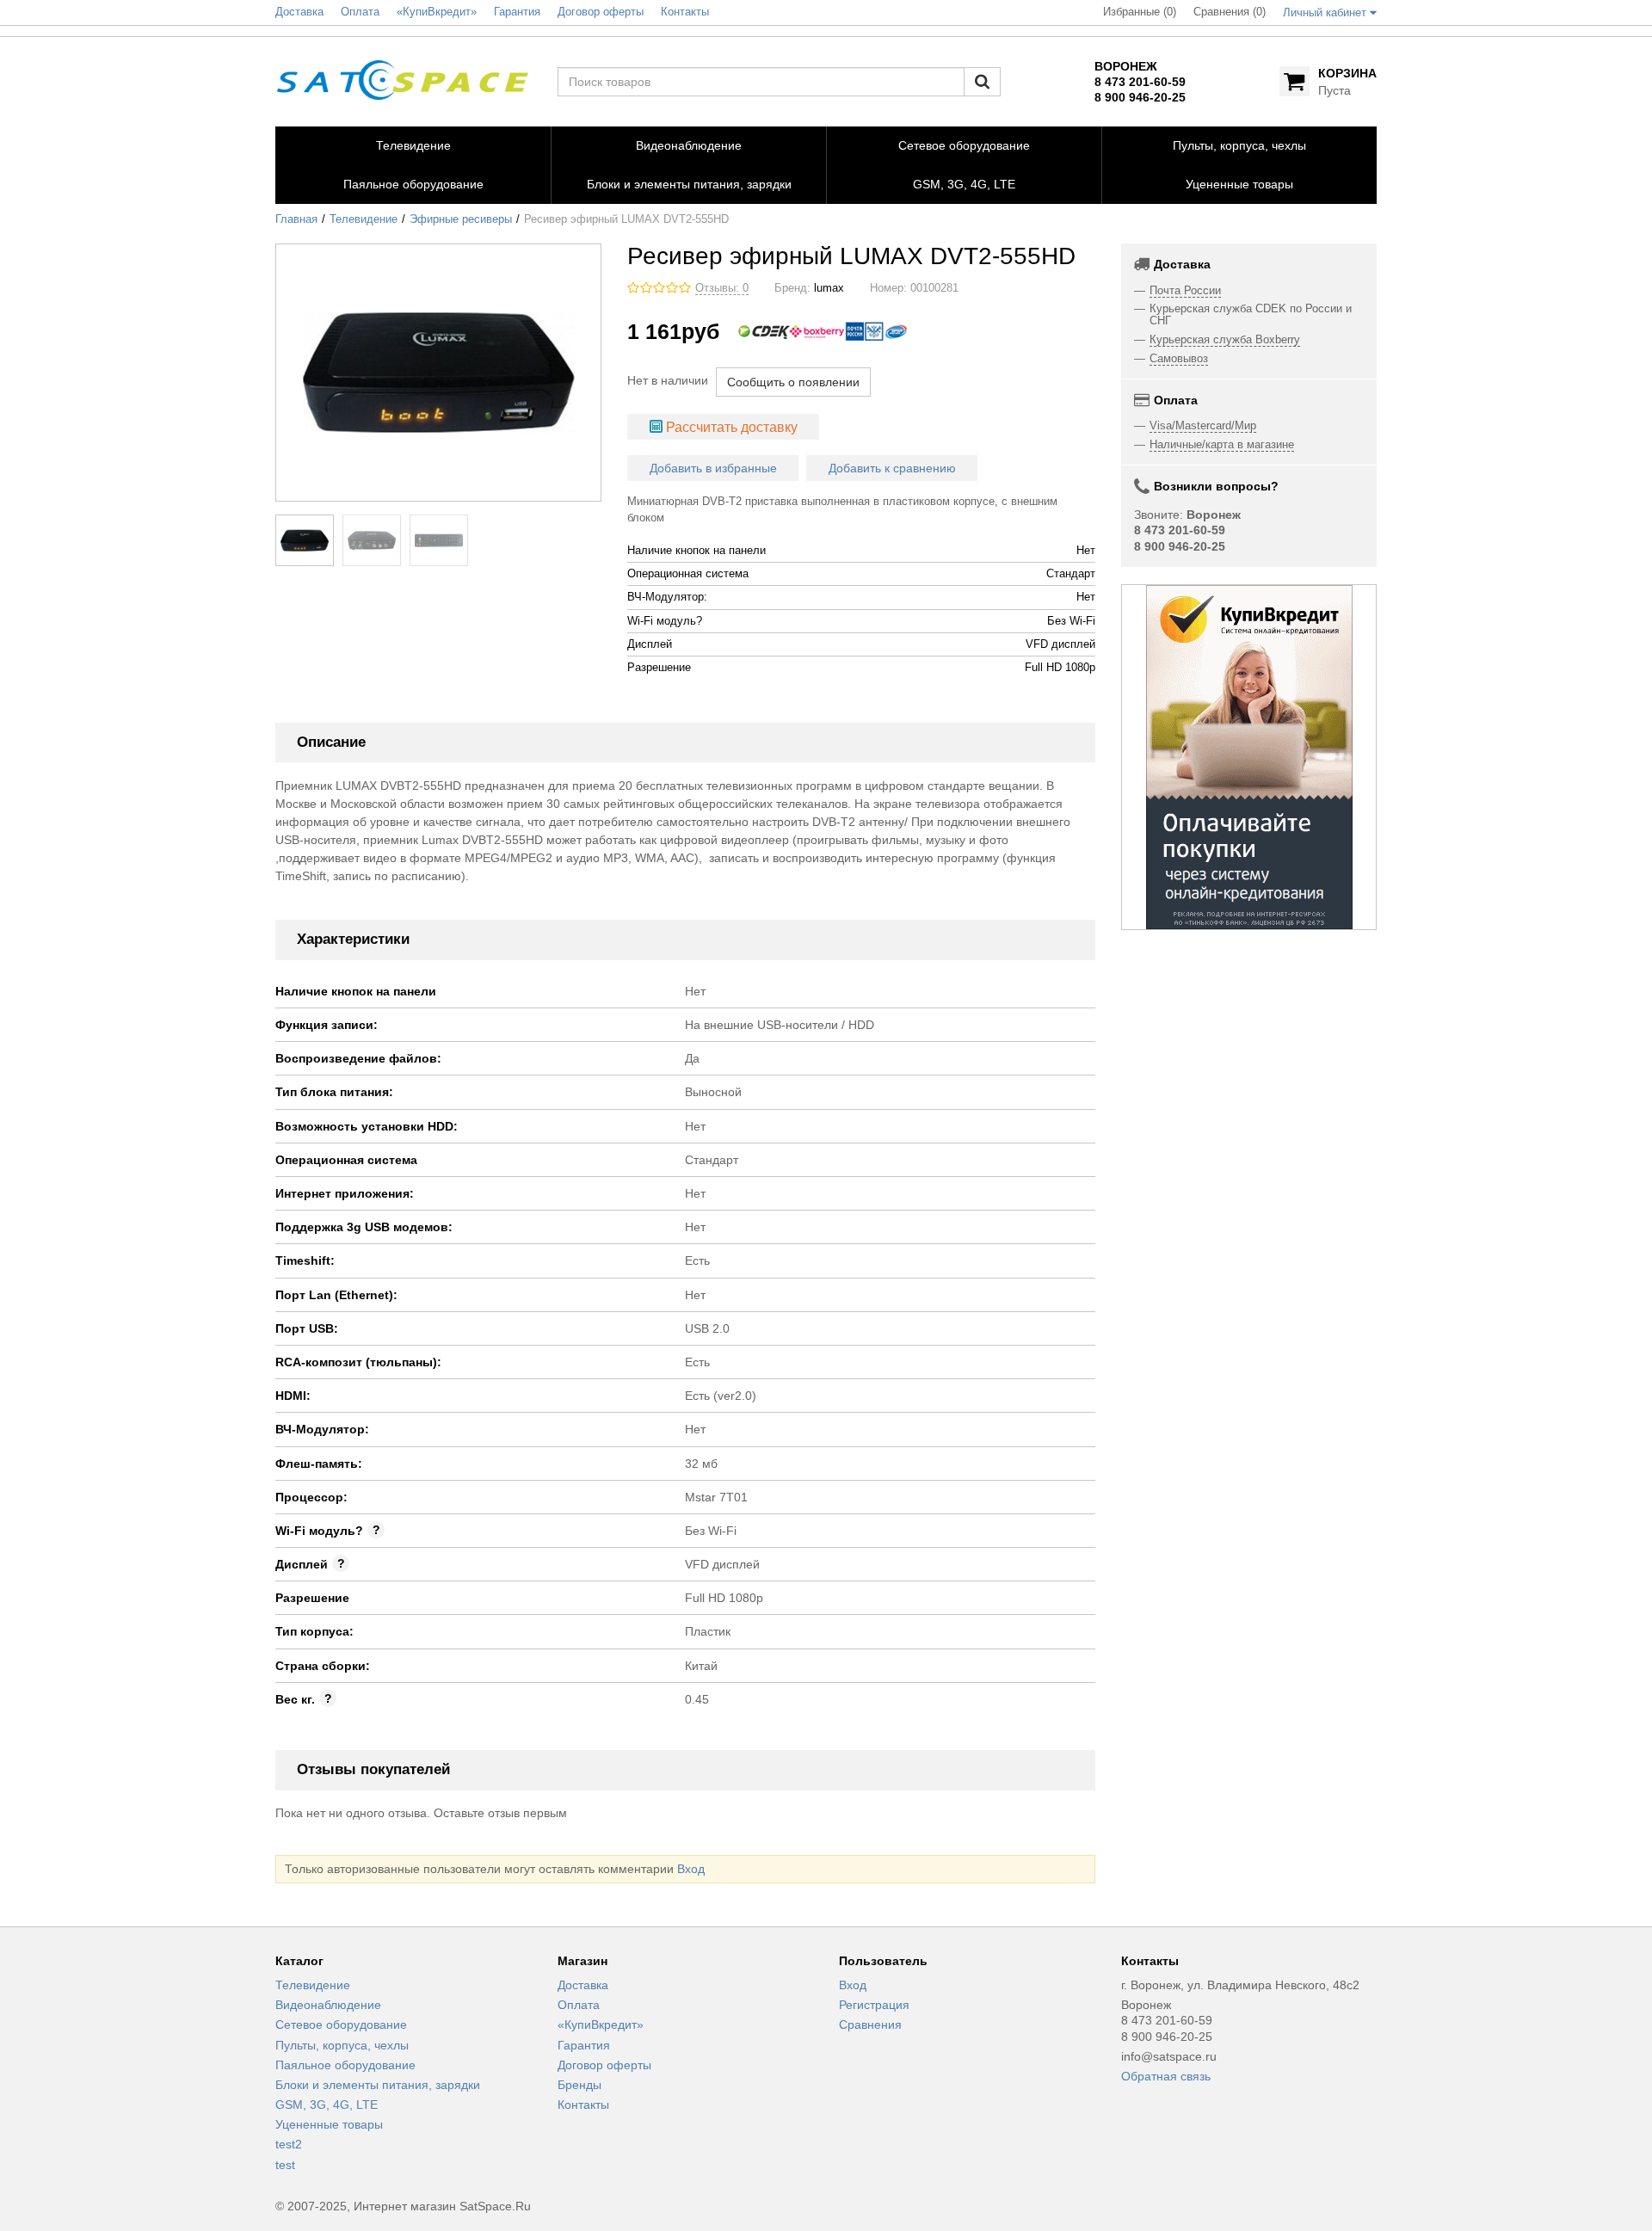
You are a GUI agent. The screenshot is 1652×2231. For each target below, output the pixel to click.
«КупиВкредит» (601, 2025)
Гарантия (584, 2045)
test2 (289, 2144)
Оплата (579, 2005)
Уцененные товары (329, 2124)
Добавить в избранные (713, 468)
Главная (296, 219)
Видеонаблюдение (328, 2005)
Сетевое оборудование (341, 2025)
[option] (1249, 757)
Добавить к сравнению (892, 468)
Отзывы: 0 (722, 288)
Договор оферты (604, 2065)
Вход (691, 1869)
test (285, 2165)
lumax (829, 288)
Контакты (583, 2105)
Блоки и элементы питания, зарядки (378, 2085)
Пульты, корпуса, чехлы (342, 2045)
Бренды (579, 2085)
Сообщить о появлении (793, 382)
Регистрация (874, 2005)
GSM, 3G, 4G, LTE (327, 2105)
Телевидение (364, 219)
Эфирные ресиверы (461, 219)
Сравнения (870, 2025)
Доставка (583, 1985)
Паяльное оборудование (345, 2065)
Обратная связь (1166, 2076)
